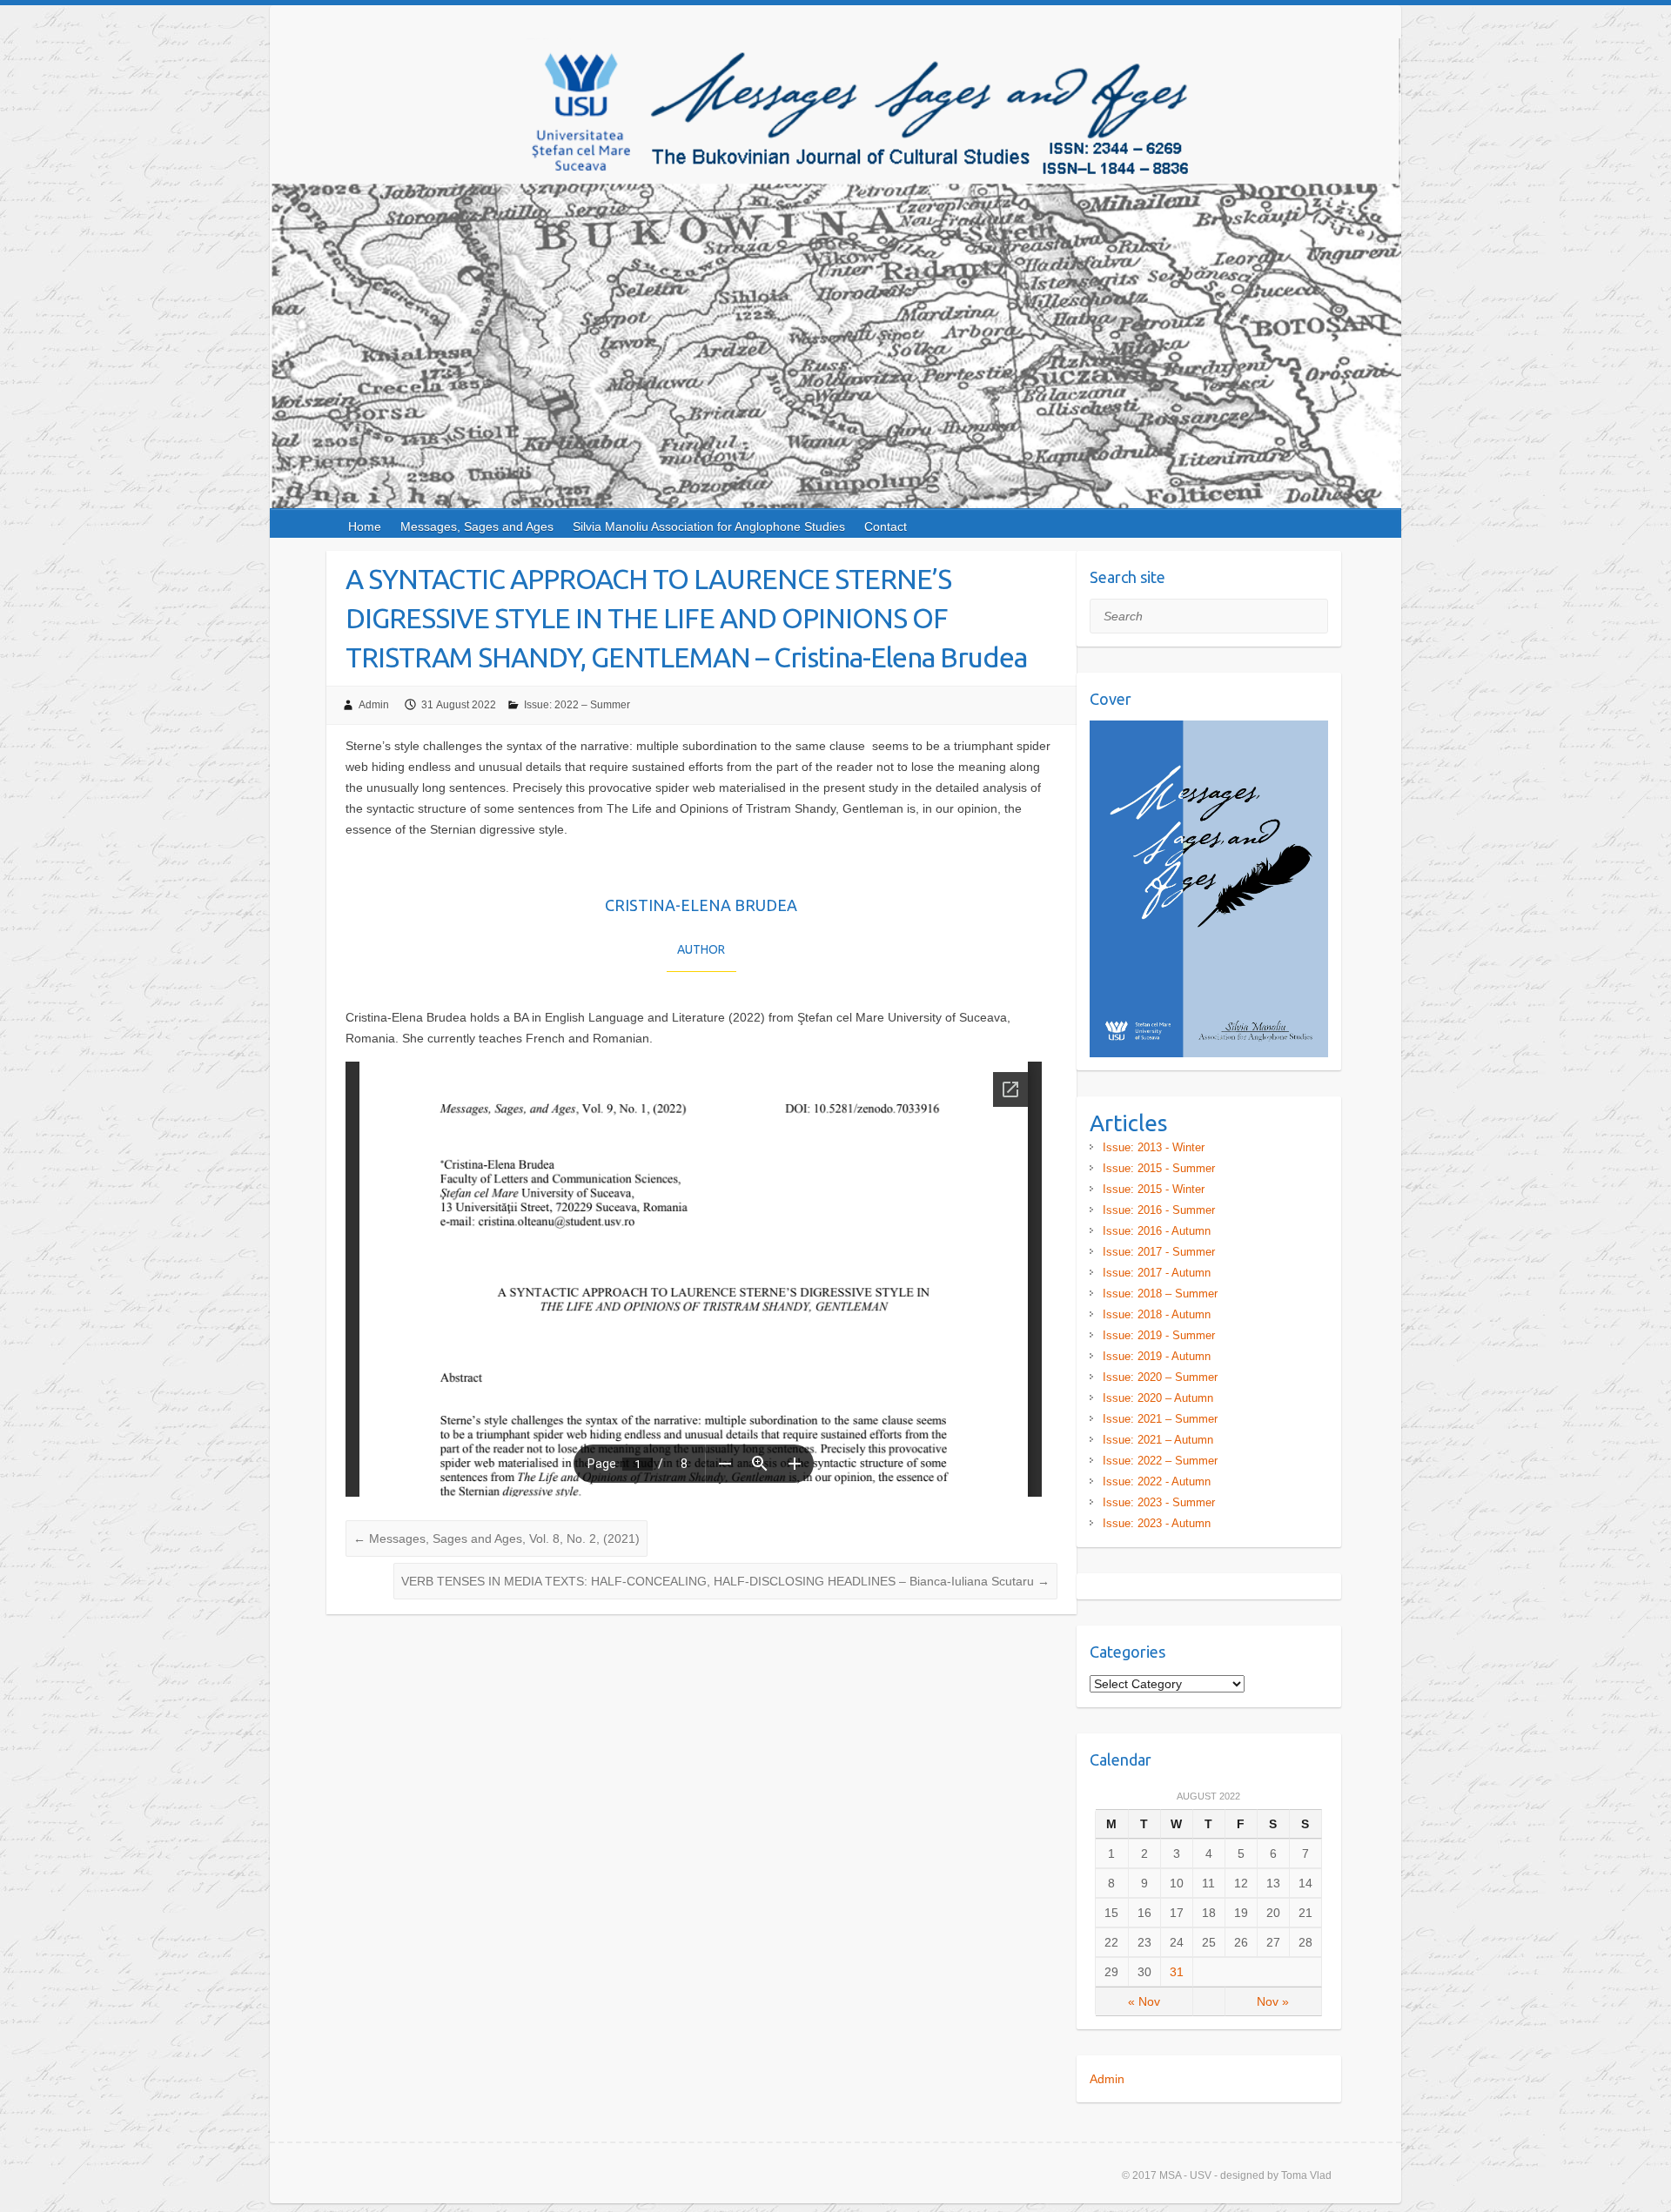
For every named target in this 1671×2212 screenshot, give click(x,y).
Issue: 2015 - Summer (1159, 1168)
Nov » (1273, 2001)
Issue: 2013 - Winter (1154, 1147)
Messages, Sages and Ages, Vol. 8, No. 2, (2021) (497, 1538)
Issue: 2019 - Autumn (1157, 1356)
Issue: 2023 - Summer (1159, 1502)
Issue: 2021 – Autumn (1158, 1440)
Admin (374, 705)
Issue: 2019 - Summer (1159, 1335)
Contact (886, 526)
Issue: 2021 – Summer (1160, 1419)
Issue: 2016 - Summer (1159, 1210)
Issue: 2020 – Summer (1160, 1377)
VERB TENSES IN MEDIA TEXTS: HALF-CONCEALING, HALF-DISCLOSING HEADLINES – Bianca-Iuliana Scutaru (725, 1581)
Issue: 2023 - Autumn (1157, 1523)
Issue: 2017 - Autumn (1157, 1273)
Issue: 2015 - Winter (1154, 1189)
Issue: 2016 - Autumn (1157, 1231)
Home (365, 526)
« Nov (1144, 2001)
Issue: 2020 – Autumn (1158, 1398)
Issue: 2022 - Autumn (1157, 1481)
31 (1177, 1972)
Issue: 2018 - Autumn (1157, 1314)
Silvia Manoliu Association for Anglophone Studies (709, 526)
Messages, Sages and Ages (477, 526)
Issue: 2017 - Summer (1159, 1252)
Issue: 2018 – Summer (1160, 1294)
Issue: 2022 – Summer (577, 705)
